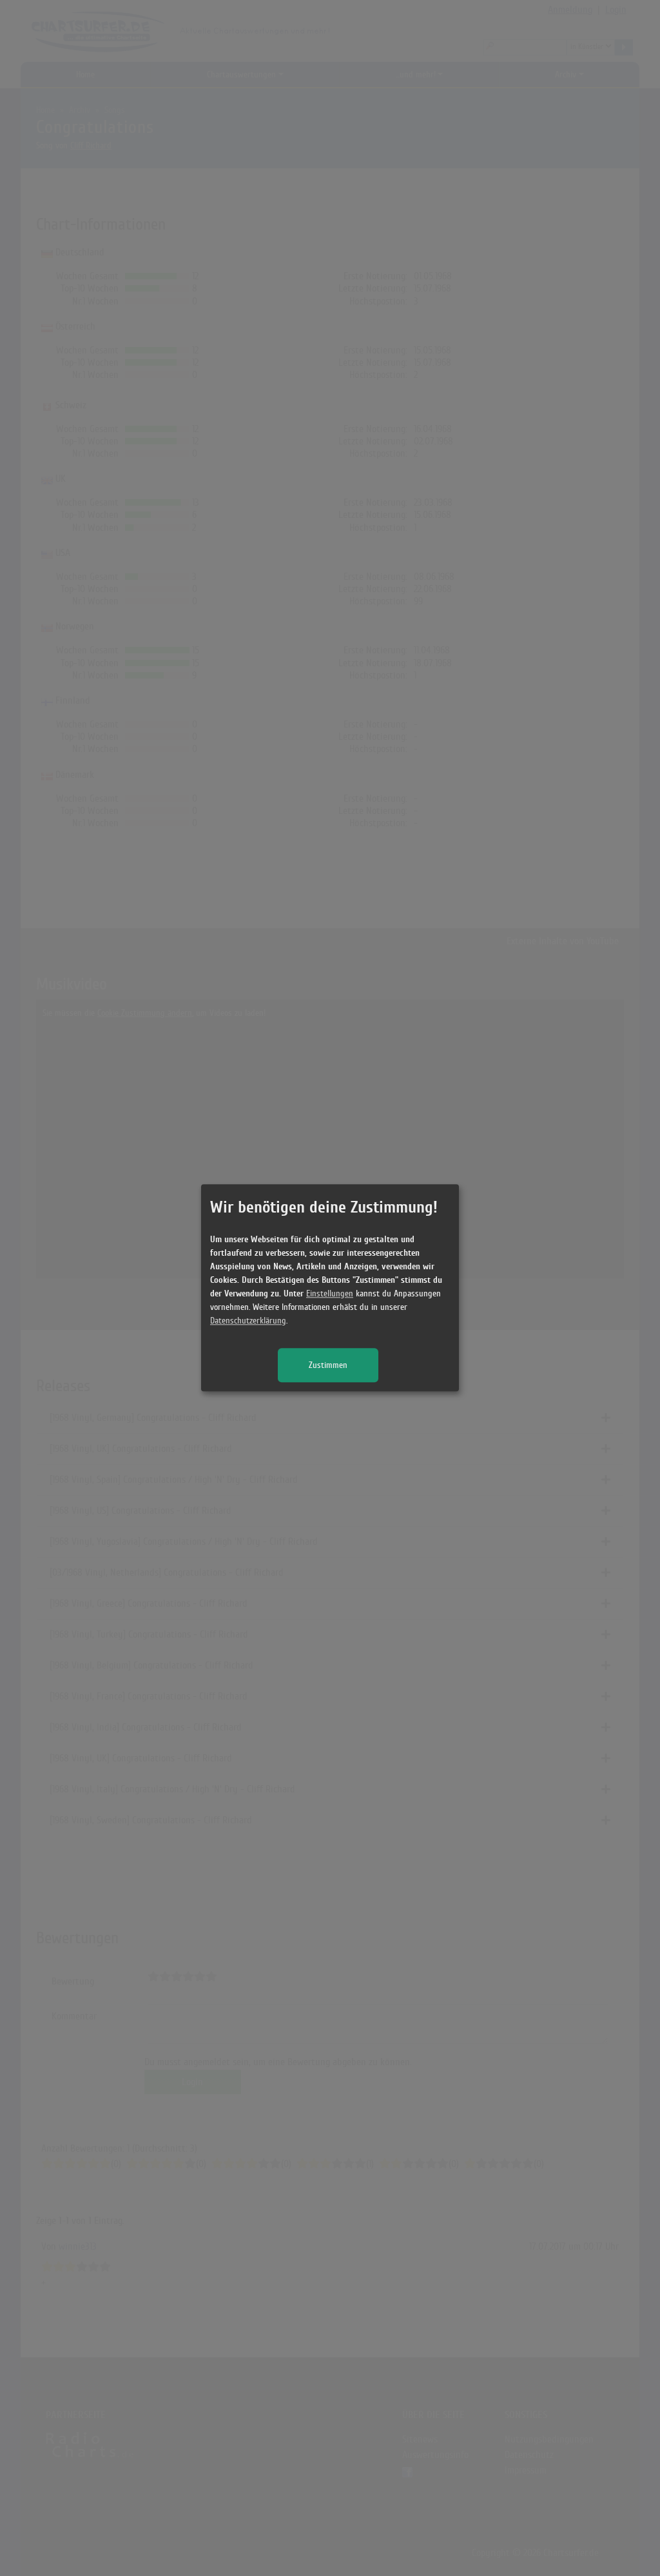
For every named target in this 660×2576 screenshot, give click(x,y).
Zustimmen (328, 1366)
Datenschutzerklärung (248, 1321)
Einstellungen (330, 1294)
